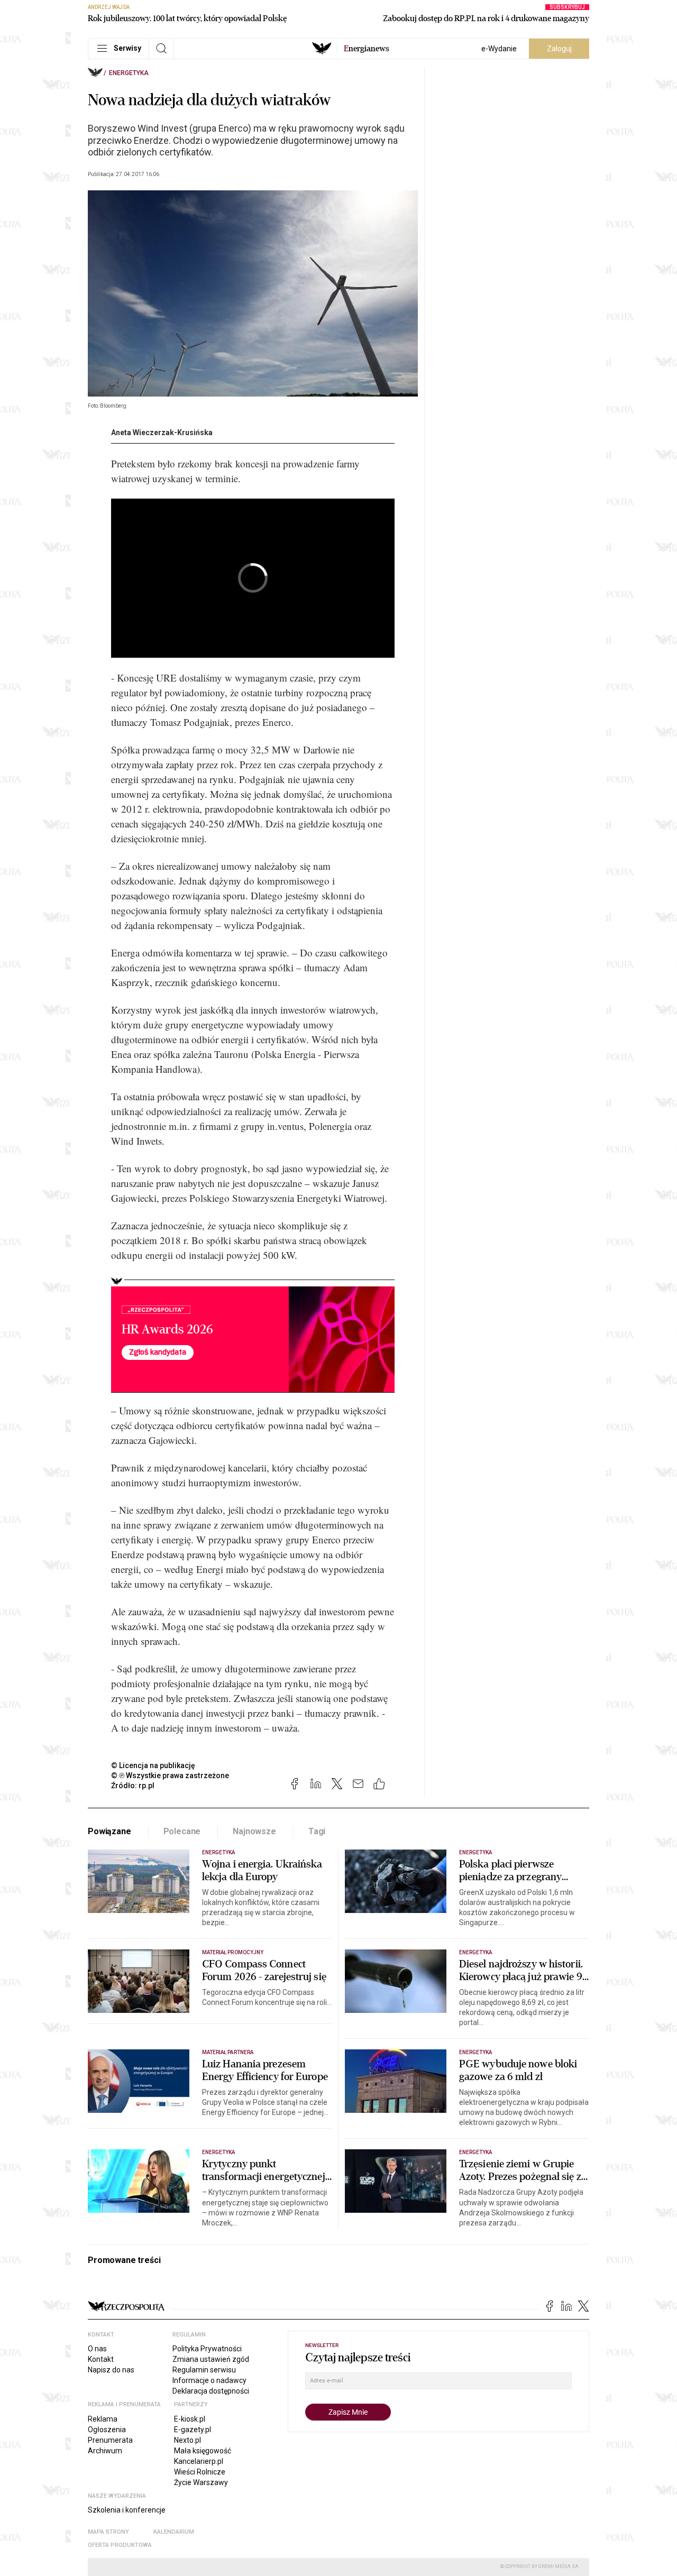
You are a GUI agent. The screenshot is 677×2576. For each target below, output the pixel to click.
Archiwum (105, 2451)
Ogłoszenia (107, 2430)
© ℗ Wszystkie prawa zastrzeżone (170, 1775)
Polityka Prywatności (207, 2349)
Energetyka (129, 73)
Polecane (182, 1831)
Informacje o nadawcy (209, 2380)
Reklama (103, 2419)
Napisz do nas (111, 2370)
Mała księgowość (203, 2451)
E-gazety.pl (193, 2430)
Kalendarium (174, 2532)
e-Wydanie (499, 49)
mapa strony (108, 2532)
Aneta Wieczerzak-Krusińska (162, 433)
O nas (97, 2349)
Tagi (317, 1831)
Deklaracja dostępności (211, 2391)
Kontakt (101, 2359)
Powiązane (109, 1831)
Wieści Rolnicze (200, 2472)
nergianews (367, 49)
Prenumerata (110, 2440)
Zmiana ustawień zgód (211, 2359)
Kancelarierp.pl (199, 2461)
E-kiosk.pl (190, 2419)
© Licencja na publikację (153, 1765)
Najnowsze (254, 1831)
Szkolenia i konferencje (127, 2510)
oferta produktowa (120, 2545)
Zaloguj (559, 49)
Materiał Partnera (228, 2052)
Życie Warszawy (201, 2482)
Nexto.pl (187, 2440)
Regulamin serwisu (204, 2370)
